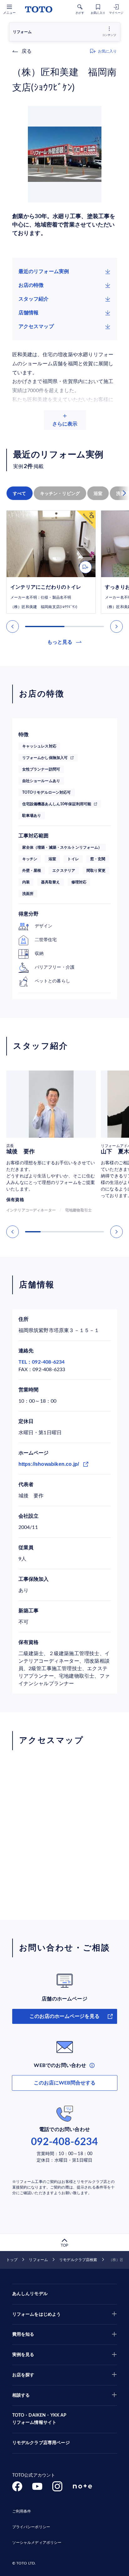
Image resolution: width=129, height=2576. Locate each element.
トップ (12, 2260)
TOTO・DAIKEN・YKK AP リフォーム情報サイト (39, 2419)
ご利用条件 (22, 2511)
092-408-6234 (64, 2142)
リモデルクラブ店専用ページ (41, 2443)
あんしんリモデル (30, 2294)
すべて (20, 493)
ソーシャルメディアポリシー (37, 2543)
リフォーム (38, 2260)
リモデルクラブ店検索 (78, 2260)
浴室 (98, 493)
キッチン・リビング (60, 493)
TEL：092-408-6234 (42, 1362)
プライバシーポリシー (31, 2527)
